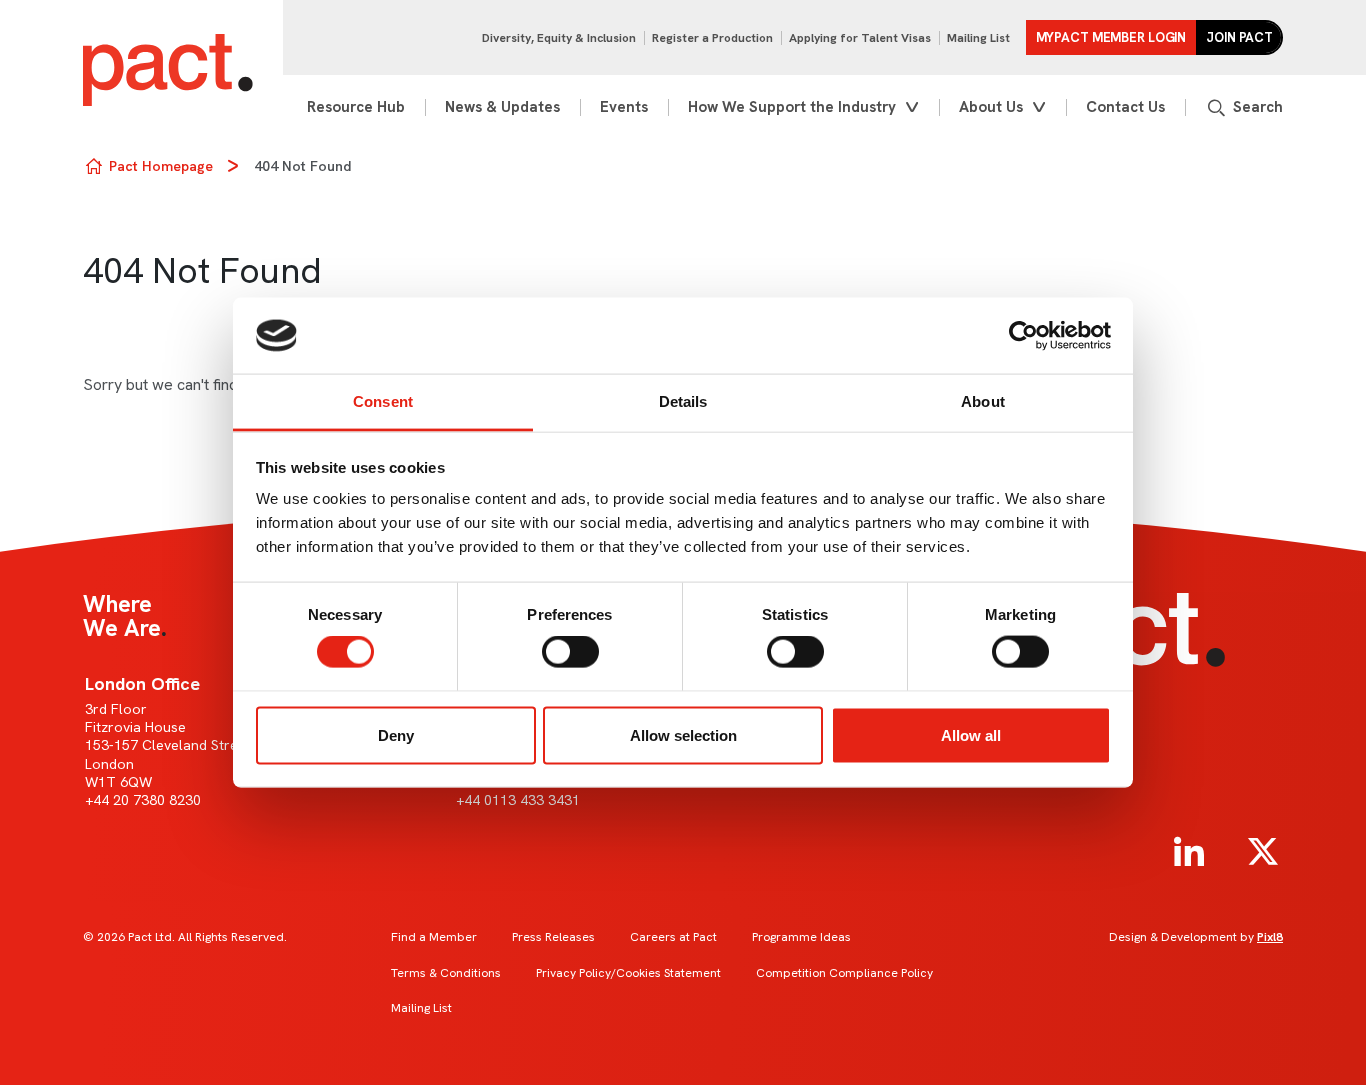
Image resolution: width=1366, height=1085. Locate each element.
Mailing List (978, 38)
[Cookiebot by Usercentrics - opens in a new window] (1023, 336)
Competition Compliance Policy (844, 973)
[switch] (570, 652)
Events (624, 107)
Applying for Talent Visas (860, 38)
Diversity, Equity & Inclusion (559, 38)
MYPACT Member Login (1111, 37)
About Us (991, 107)
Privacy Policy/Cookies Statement (628, 973)
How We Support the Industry (792, 107)
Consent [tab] (383, 401)
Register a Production (712, 38)
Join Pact (1239, 37)
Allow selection (683, 734)
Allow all (971, 734)
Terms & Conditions (446, 973)
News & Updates (502, 107)
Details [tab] (683, 401)
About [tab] (983, 401)
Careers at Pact (673, 937)
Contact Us (1125, 107)
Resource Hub (356, 107)
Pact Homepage (161, 166)
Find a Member (434, 937)
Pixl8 (1270, 937)
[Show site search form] (1244, 107)
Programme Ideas (801, 937)
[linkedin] (1189, 852)
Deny (396, 734)
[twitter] (1263, 852)
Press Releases (553, 937)
